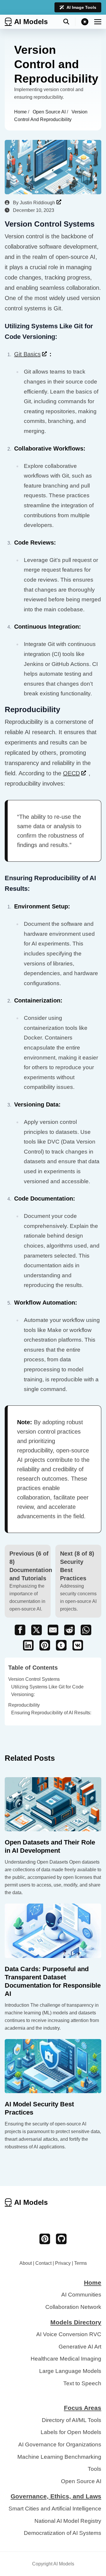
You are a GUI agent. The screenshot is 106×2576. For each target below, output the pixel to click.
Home (21, 112)
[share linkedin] (28, 1645)
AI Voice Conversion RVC (69, 2334)
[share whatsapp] (86, 1630)
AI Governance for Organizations (60, 2444)
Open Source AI (50, 112)
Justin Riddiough (37, 203)
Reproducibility (24, 1705)
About (26, 2263)
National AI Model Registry (68, 2521)
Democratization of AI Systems (63, 2533)
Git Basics (27, 354)
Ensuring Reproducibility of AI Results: (51, 1713)
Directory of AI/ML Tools (72, 2420)
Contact (43, 2263)
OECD (71, 773)
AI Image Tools (81, 7)
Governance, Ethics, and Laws (56, 2496)
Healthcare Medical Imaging (66, 2359)
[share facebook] (20, 1630)
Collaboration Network (73, 2307)
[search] (69, 22)
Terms (81, 2263)
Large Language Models (70, 2371)
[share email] (53, 1630)
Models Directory (76, 2322)
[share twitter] (37, 1630)
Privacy (63, 2263)
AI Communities (81, 2295)
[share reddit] (69, 1630)
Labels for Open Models (71, 2432)
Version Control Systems (34, 1679)
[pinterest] (45, 2239)
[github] (61, 2239)
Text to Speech (82, 2383)
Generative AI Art (80, 2347)
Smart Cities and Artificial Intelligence (55, 2509)
